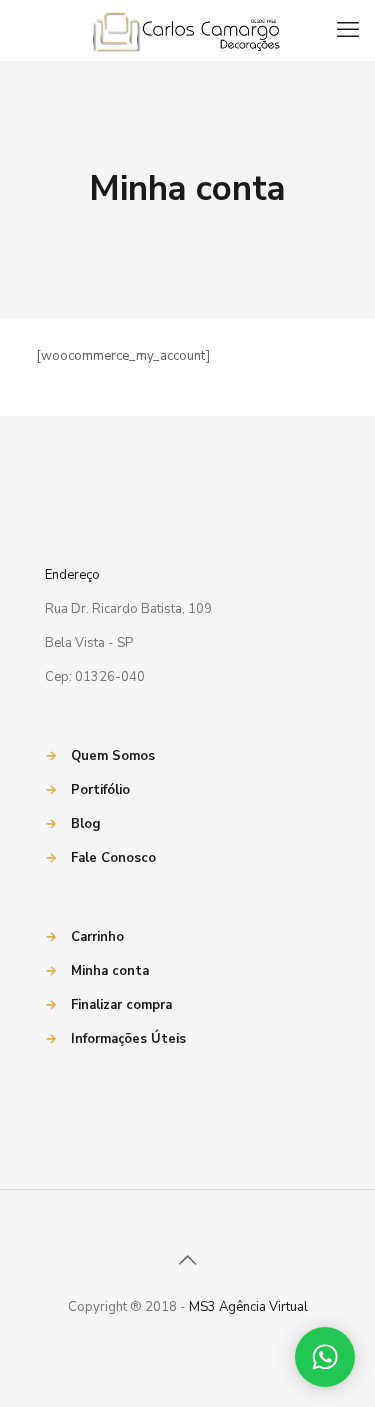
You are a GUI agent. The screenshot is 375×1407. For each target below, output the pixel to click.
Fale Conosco (113, 858)
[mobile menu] (348, 30)
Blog (86, 824)
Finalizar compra (121, 1005)
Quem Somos (113, 756)
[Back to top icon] (188, 1261)
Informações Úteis (128, 1039)
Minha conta (110, 971)
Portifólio (100, 790)
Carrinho (97, 937)
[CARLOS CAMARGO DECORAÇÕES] (187, 30)
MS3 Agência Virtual (248, 1307)
